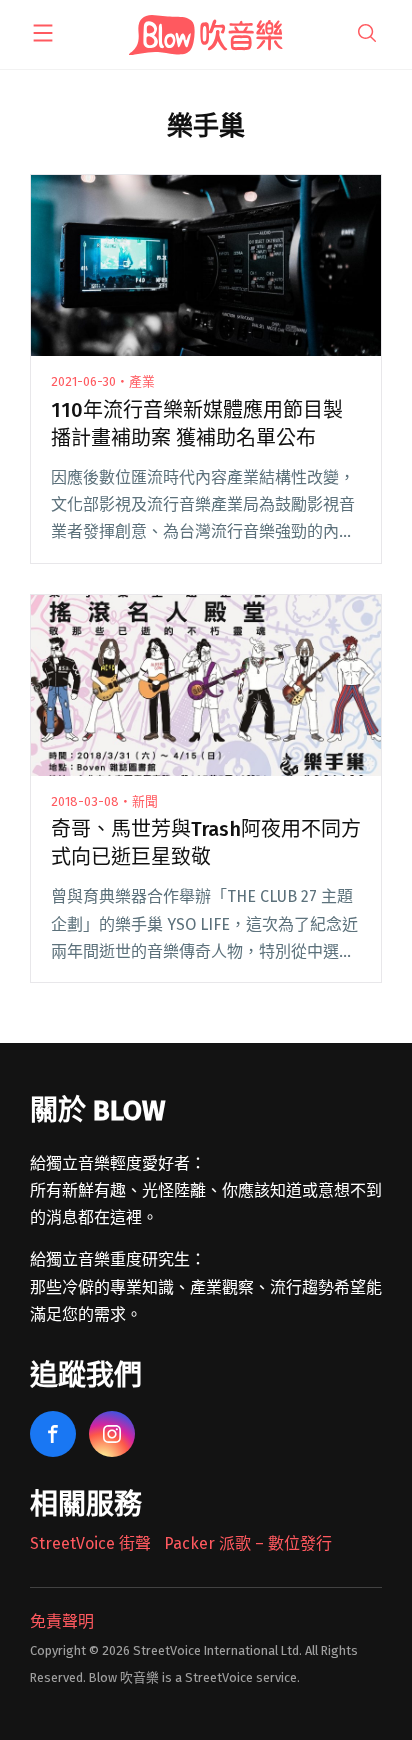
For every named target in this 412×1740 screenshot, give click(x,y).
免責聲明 (62, 1621)
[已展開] (43, 33)
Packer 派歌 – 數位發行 (248, 1543)
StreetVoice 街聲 (90, 1543)
